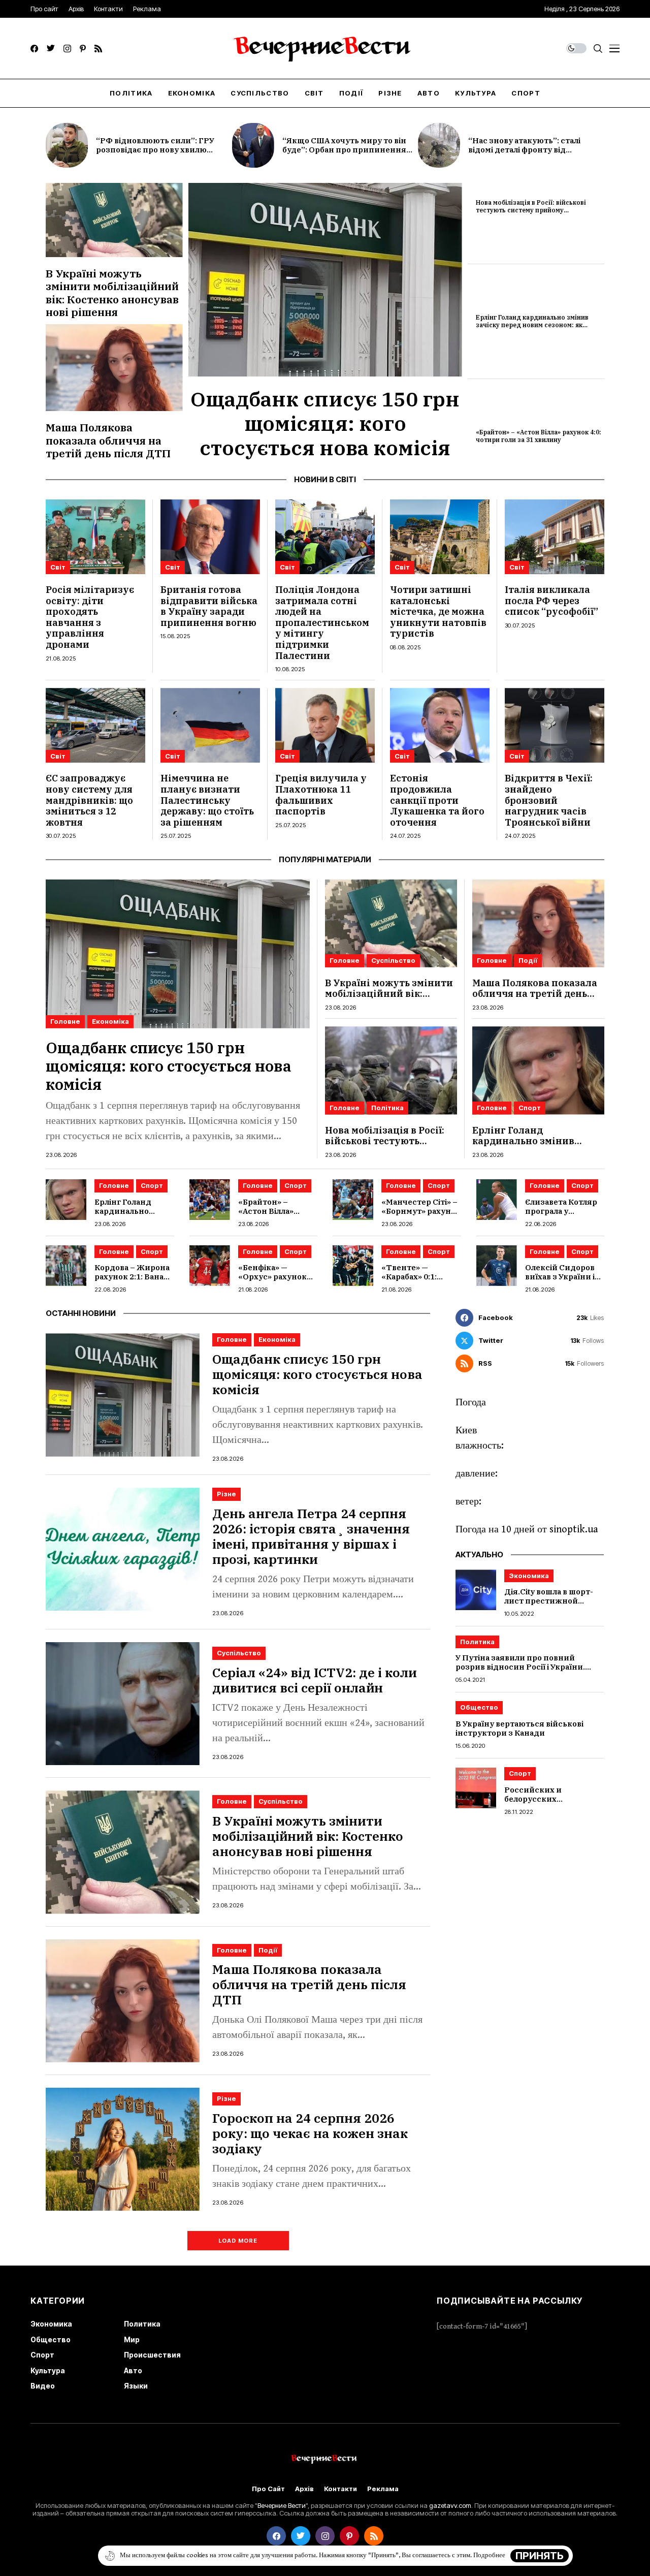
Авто (133, 2370)
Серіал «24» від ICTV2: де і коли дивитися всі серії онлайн (315, 1680)
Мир (132, 2339)
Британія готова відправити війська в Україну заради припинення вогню (209, 606)
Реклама (383, 2489)
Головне (65, 1021)
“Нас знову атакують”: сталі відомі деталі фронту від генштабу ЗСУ (524, 150)
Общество (479, 1708)
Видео (43, 2386)
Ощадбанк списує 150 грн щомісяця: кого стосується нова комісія (325, 423)
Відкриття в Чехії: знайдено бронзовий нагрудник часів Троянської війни (549, 800)
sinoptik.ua (574, 1530)
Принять (540, 2556)
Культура (48, 2370)
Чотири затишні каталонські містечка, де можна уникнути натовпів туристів (438, 611)
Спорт (530, 1108)
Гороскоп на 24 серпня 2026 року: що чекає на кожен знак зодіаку (310, 2133)
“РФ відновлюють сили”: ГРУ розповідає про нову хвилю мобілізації (155, 150)
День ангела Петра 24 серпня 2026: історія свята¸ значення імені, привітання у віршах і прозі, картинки (311, 1536)
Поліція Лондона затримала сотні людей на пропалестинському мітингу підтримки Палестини (322, 623)
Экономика (529, 1576)
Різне (226, 1494)
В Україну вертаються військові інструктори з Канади (519, 1729)
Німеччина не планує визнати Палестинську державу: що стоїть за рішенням (207, 800)
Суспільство (393, 960)
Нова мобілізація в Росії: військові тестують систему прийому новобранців (531, 210)
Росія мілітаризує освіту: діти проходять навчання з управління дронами (90, 617)
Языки (136, 2386)
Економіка (110, 1021)
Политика (477, 1642)
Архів (304, 2489)
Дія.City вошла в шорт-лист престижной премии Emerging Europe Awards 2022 (549, 1606)
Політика (387, 1108)
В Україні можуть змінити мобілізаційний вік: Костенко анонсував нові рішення (112, 293)
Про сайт (268, 2489)
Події (528, 960)
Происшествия (152, 2355)
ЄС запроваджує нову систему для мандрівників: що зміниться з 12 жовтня (89, 800)
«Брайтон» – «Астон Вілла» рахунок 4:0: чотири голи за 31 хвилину (539, 436)
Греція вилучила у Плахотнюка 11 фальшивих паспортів (321, 795)
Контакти (340, 2489)
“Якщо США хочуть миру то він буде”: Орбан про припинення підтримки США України (344, 150)
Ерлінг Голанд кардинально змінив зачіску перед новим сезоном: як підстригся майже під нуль (532, 325)
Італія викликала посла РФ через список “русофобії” (551, 601)
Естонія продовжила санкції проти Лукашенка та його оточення (437, 800)
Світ (58, 567)
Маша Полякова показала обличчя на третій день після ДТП (108, 440)
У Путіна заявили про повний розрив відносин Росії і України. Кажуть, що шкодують (520, 1667)
